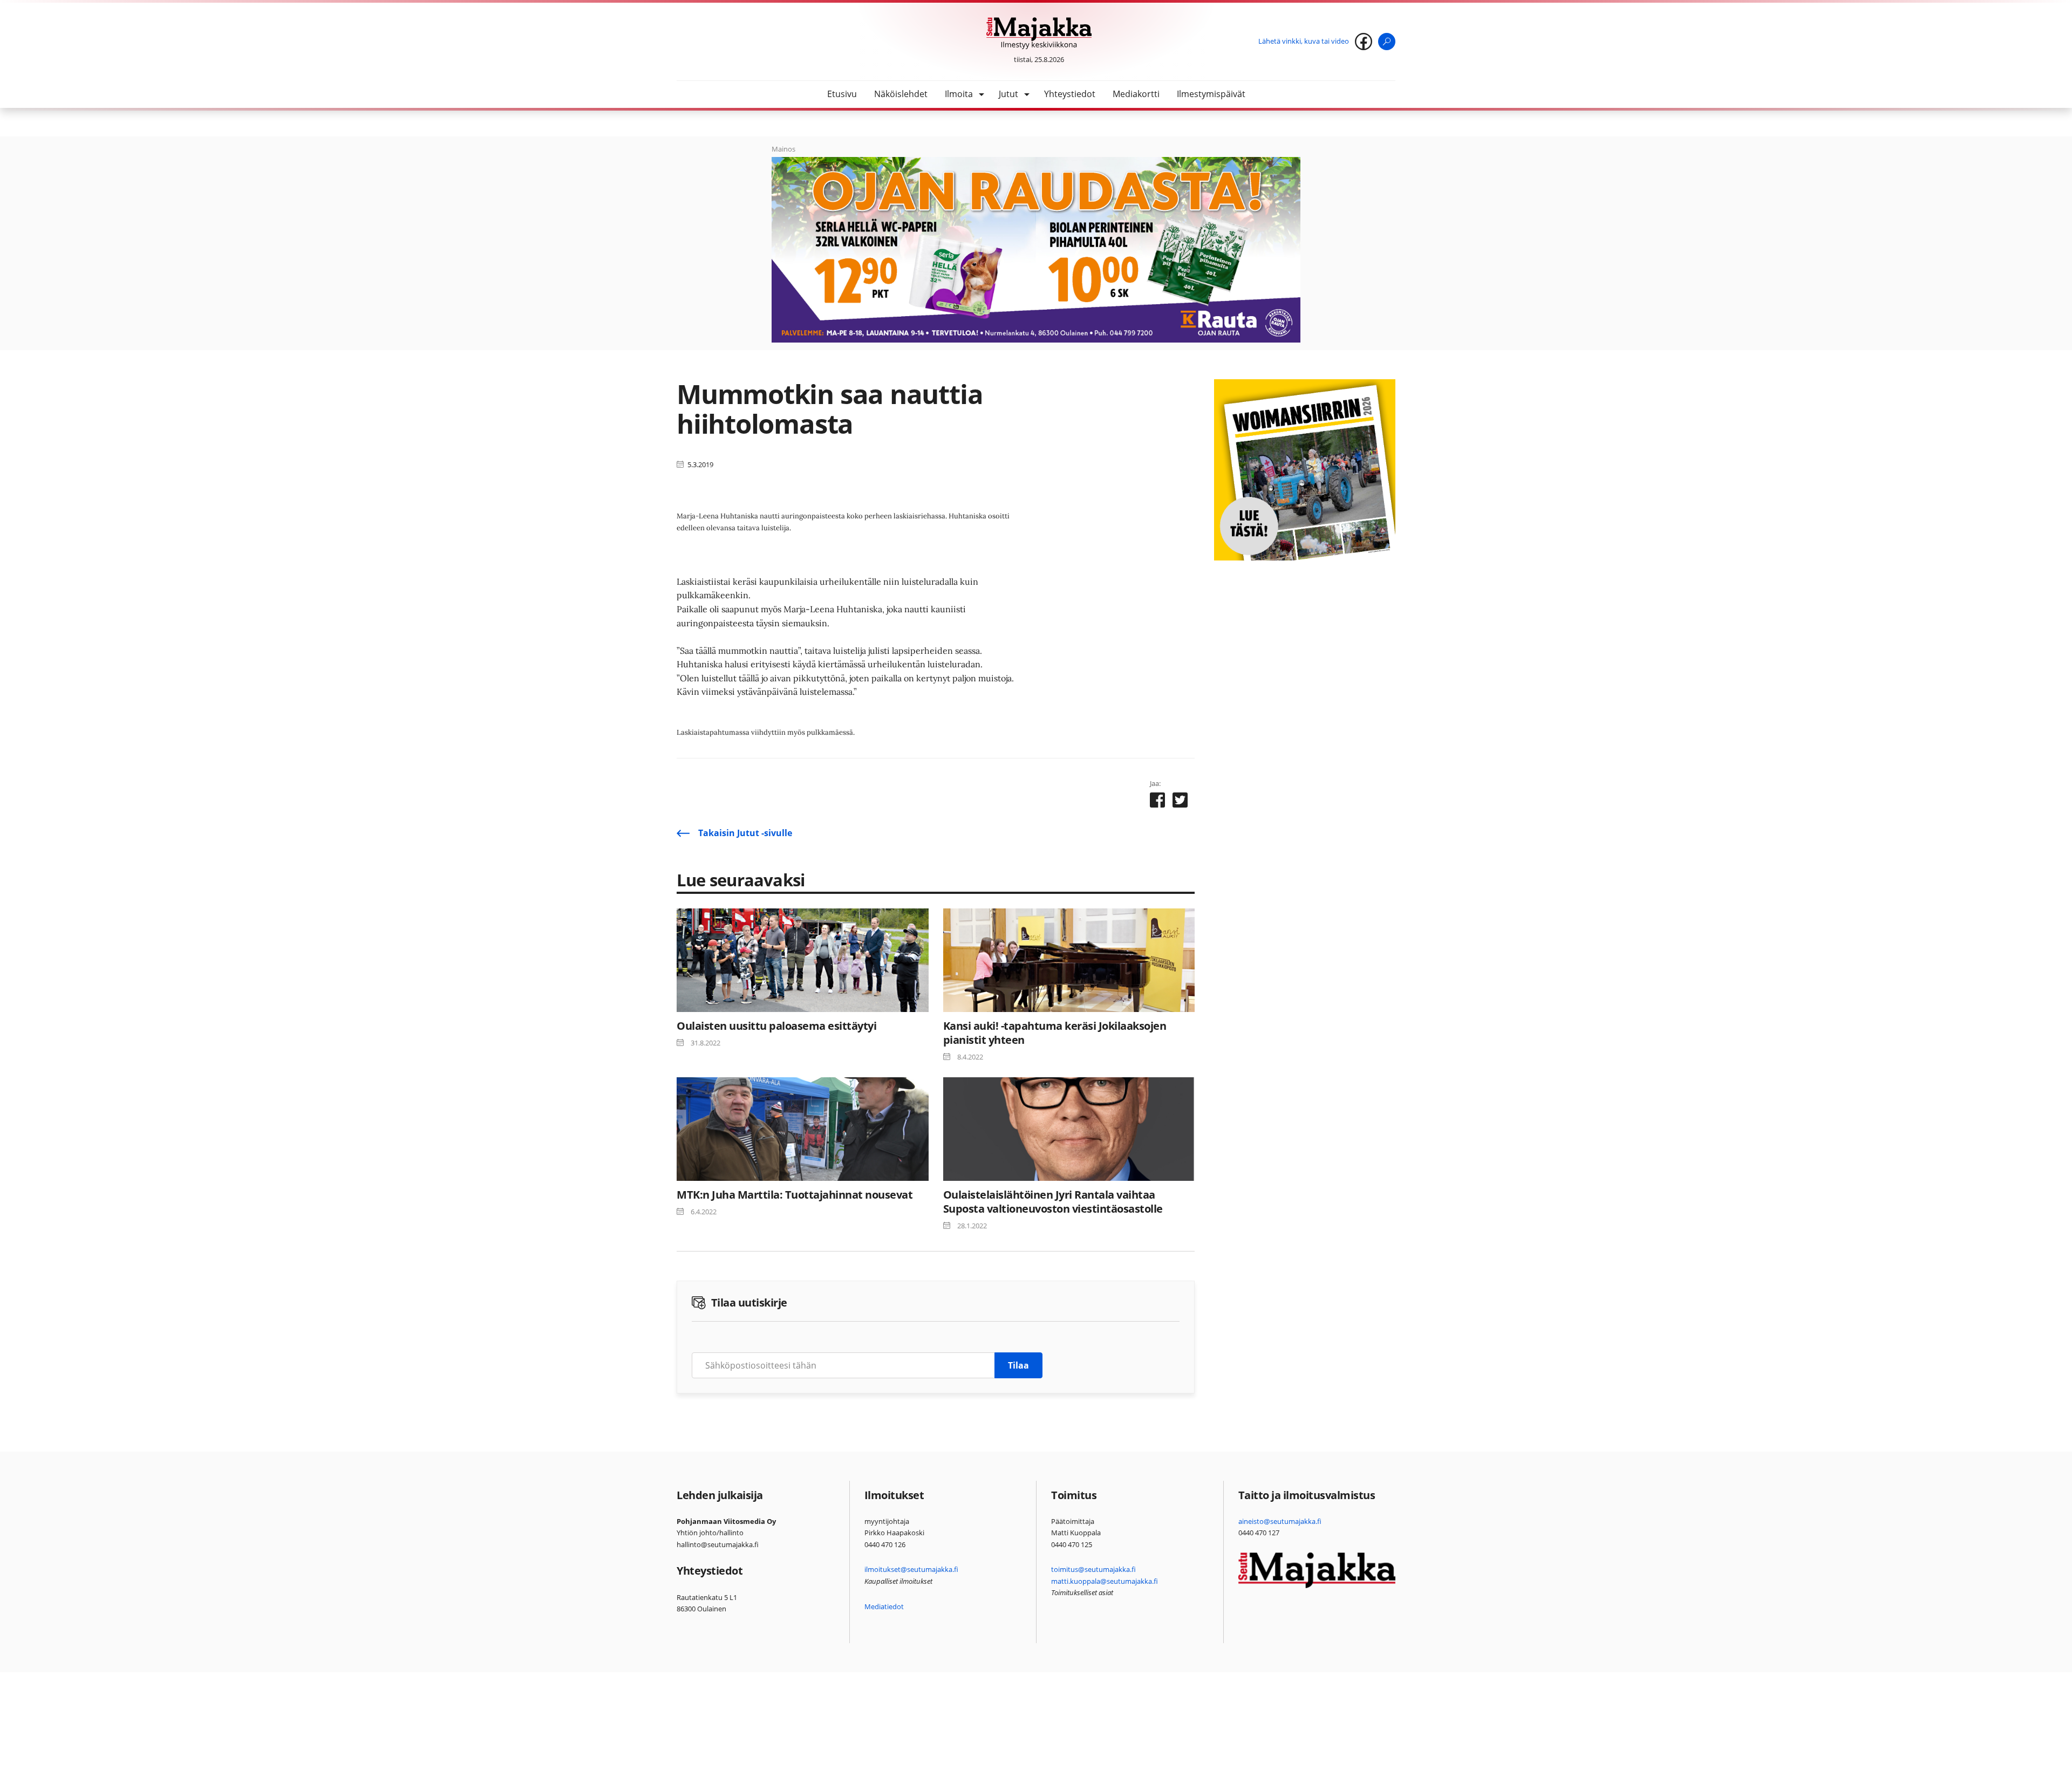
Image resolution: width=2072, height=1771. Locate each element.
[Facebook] (1364, 42)
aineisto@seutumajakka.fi (1280, 1521)
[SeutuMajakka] (1039, 33)
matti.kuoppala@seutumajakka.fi (1105, 1581)
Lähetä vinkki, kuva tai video (1304, 41)
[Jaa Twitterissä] (1180, 802)
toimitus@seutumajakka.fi (1093, 1569)
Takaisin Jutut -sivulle (745, 833)
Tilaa (1018, 1365)
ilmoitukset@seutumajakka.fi (911, 1569)
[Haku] (1387, 42)
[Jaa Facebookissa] (1157, 802)
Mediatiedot (884, 1606)
